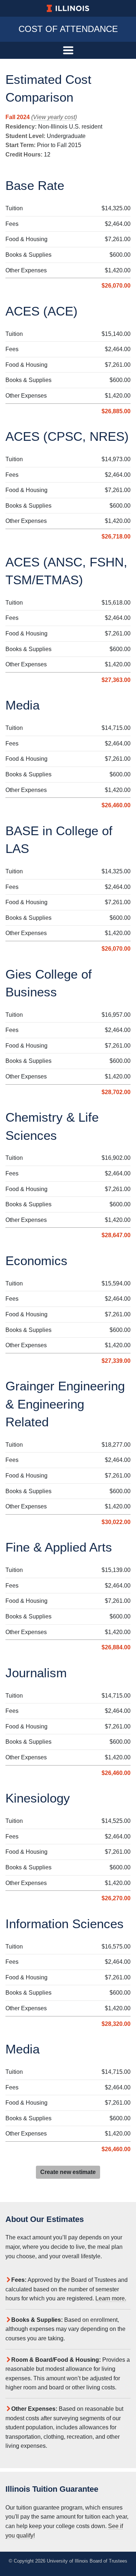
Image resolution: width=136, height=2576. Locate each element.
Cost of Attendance (68, 29)
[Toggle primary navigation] (68, 50)
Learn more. (111, 2298)
